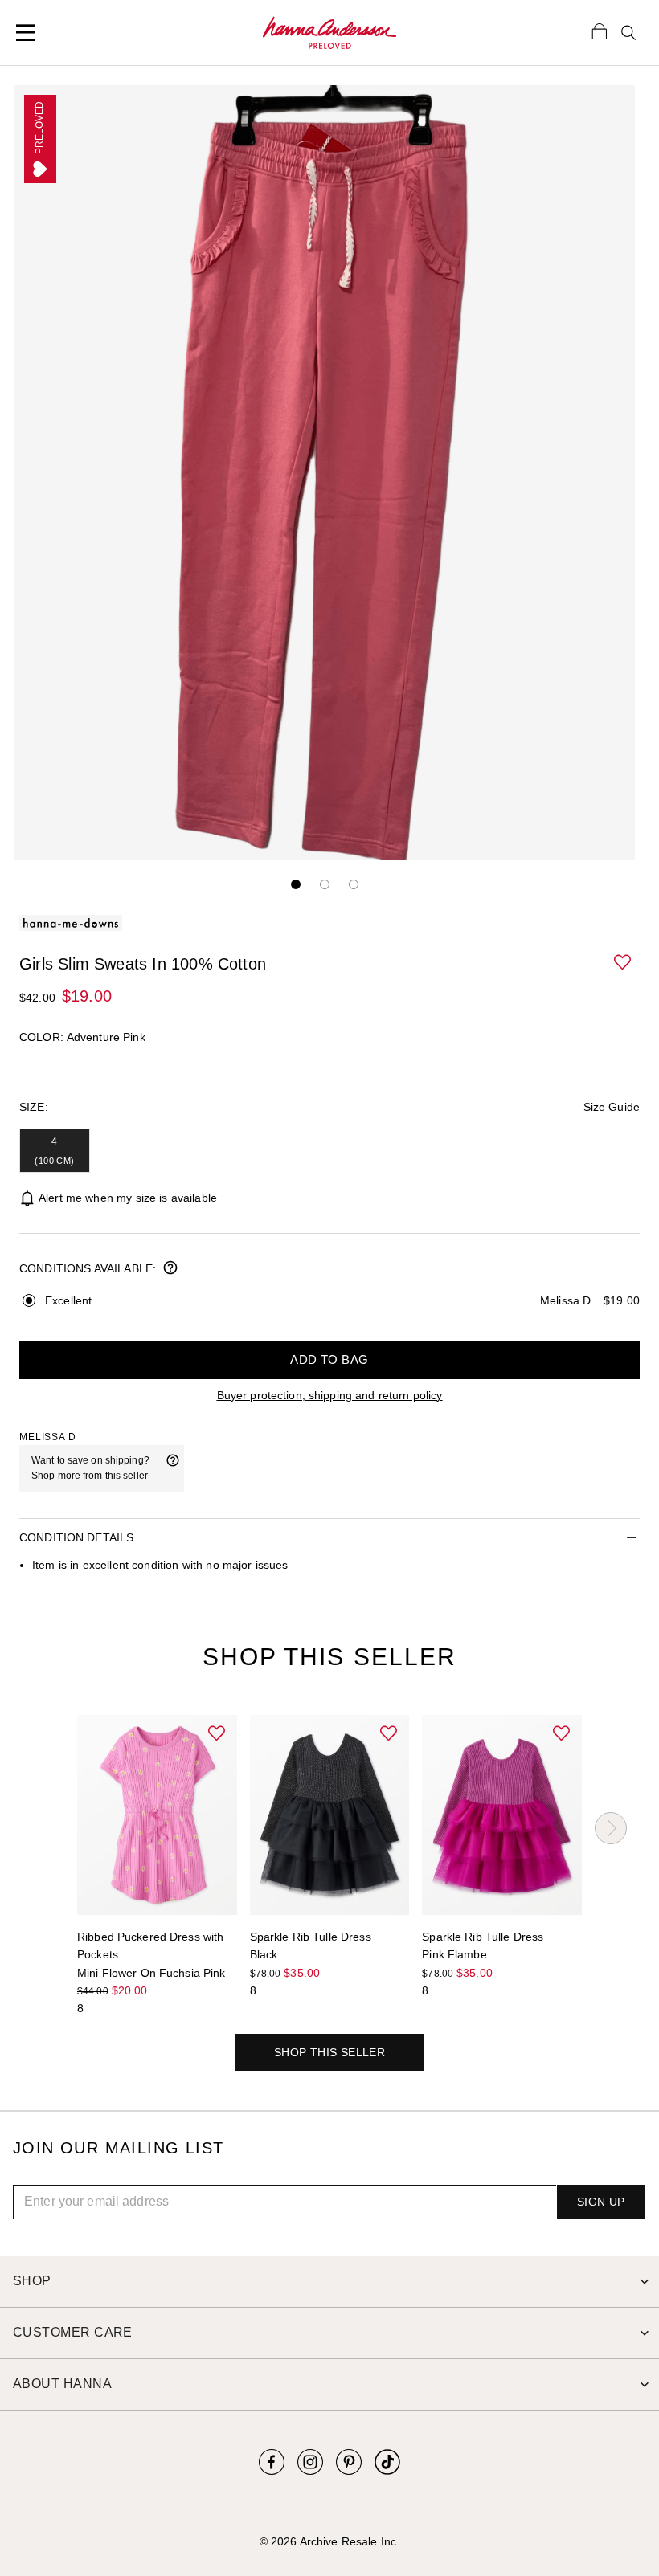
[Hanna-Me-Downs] (329, 33)
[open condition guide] (170, 1269)
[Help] (173, 1468)
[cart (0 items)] (600, 31)
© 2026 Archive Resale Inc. (329, 2541)
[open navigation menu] (26, 33)
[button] (624, 963)
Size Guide (612, 1107)
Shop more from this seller (90, 1476)
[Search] (628, 33)
